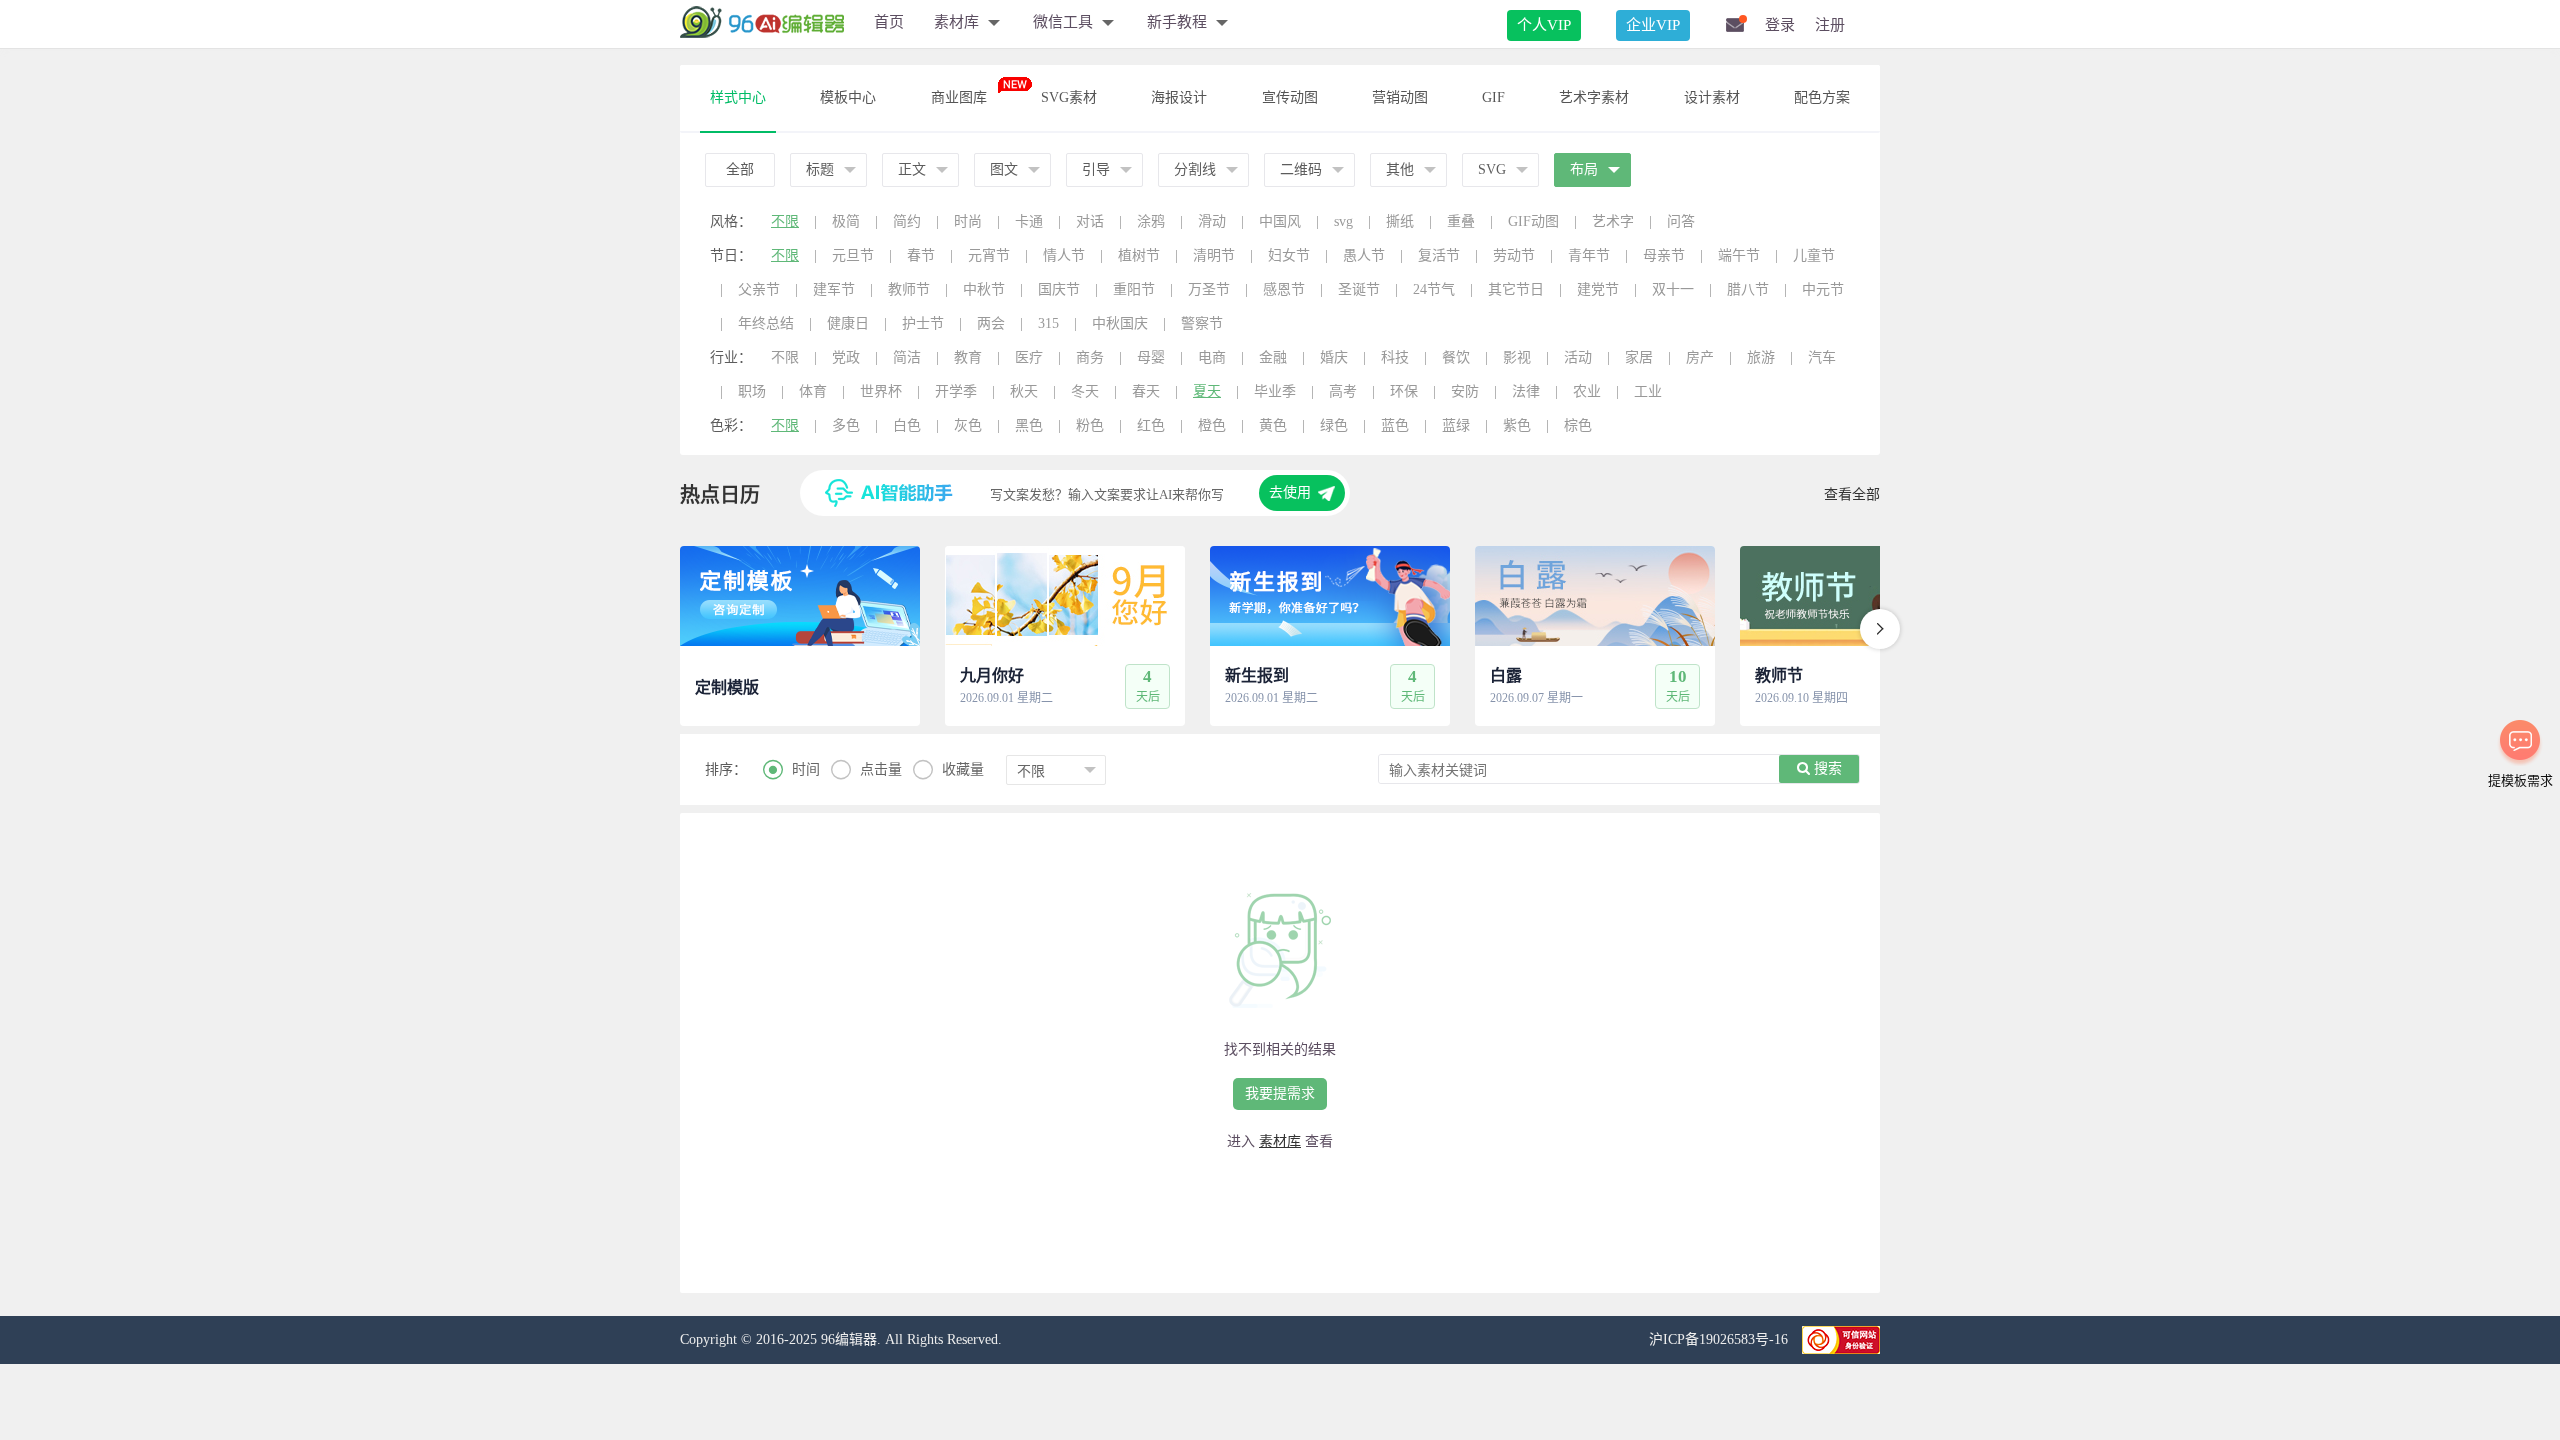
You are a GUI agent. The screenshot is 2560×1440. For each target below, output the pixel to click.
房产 (1700, 357)
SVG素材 (1069, 97)
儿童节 (1814, 255)
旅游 (1761, 357)
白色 (907, 425)
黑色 (1029, 425)
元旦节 (853, 255)
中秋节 (984, 289)
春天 (1146, 391)
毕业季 (1275, 391)
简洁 (907, 357)
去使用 (1290, 492)
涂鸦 (1151, 221)
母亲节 (1664, 255)
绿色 (1334, 425)
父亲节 (759, 289)
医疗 (1029, 357)
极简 (846, 221)
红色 (1151, 425)
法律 (1526, 391)
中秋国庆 (1120, 323)
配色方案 (1822, 97)
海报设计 (1179, 97)
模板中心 (848, 97)
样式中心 (738, 97)
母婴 (1151, 357)
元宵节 (989, 255)
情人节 (1064, 255)
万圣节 (1209, 289)
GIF (1493, 97)
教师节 (909, 289)
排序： (726, 769)
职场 (752, 391)
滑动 (1212, 221)
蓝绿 (1456, 425)
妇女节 (1289, 255)
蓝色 (1395, 425)
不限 (785, 221)
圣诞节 (1359, 289)
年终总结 (766, 323)
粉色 (1090, 425)
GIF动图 (1533, 221)
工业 (1648, 391)
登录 (1780, 25)
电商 (1212, 357)
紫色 (1517, 425)
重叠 (1461, 221)
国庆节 (1059, 289)
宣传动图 (1290, 97)
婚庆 (1334, 357)
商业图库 (959, 97)
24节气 (1434, 289)
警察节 (1202, 323)
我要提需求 (1280, 1093)
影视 (1517, 357)
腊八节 (1748, 289)
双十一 (1673, 289)
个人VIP (1544, 25)
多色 (846, 425)
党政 (846, 357)
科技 (1395, 357)
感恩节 (1284, 289)
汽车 (1822, 357)
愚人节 (1364, 255)
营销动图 (1400, 97)
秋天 (1024, 391)
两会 (991, 323)
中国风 (1280, 221)
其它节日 (1516, 289)
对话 (1090, 221)
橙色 (1212, 425)
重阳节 (1134, 289)
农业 (1587, 391)
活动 (1578, 357)
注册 (1830, 25)
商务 (1090, 357)
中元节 (1823, 289)
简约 (907, 221)
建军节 (834, 289)
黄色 (1273, 425)
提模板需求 (2520, 780)
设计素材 (1712, 97)
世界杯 (881, 391)
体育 (813, 391)
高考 (1343, 391)
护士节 (923, 323)
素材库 (1280, 1141)
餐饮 (1456, 357)
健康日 (848, 323)
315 (1048, 323)
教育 (968, 357)
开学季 (956, 391)
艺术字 (1613, 221)
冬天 (1085, 391)
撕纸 (1400, 221)
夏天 (1207, 391)
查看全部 (1852, 494)
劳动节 (1514, 255)
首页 (889, 22)
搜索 (1826, 768)
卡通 (1029, 221)
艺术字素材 (1594, 97)
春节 (921, 255)
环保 (1404, 391)
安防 (1465, 391)
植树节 (1139, 255)
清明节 (1214, 255)
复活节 (1439, 255)
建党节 (1598, 289)
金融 (1273, 357)
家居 (1639, 357)
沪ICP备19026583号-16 (1720, 1339)
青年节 (1589, 255)
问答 (1681, 221)
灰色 (968, 425)
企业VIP (1653, 25)
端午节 (1739, 255)
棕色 (1578, 425)
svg (1343, 221)
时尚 (968, 221)
